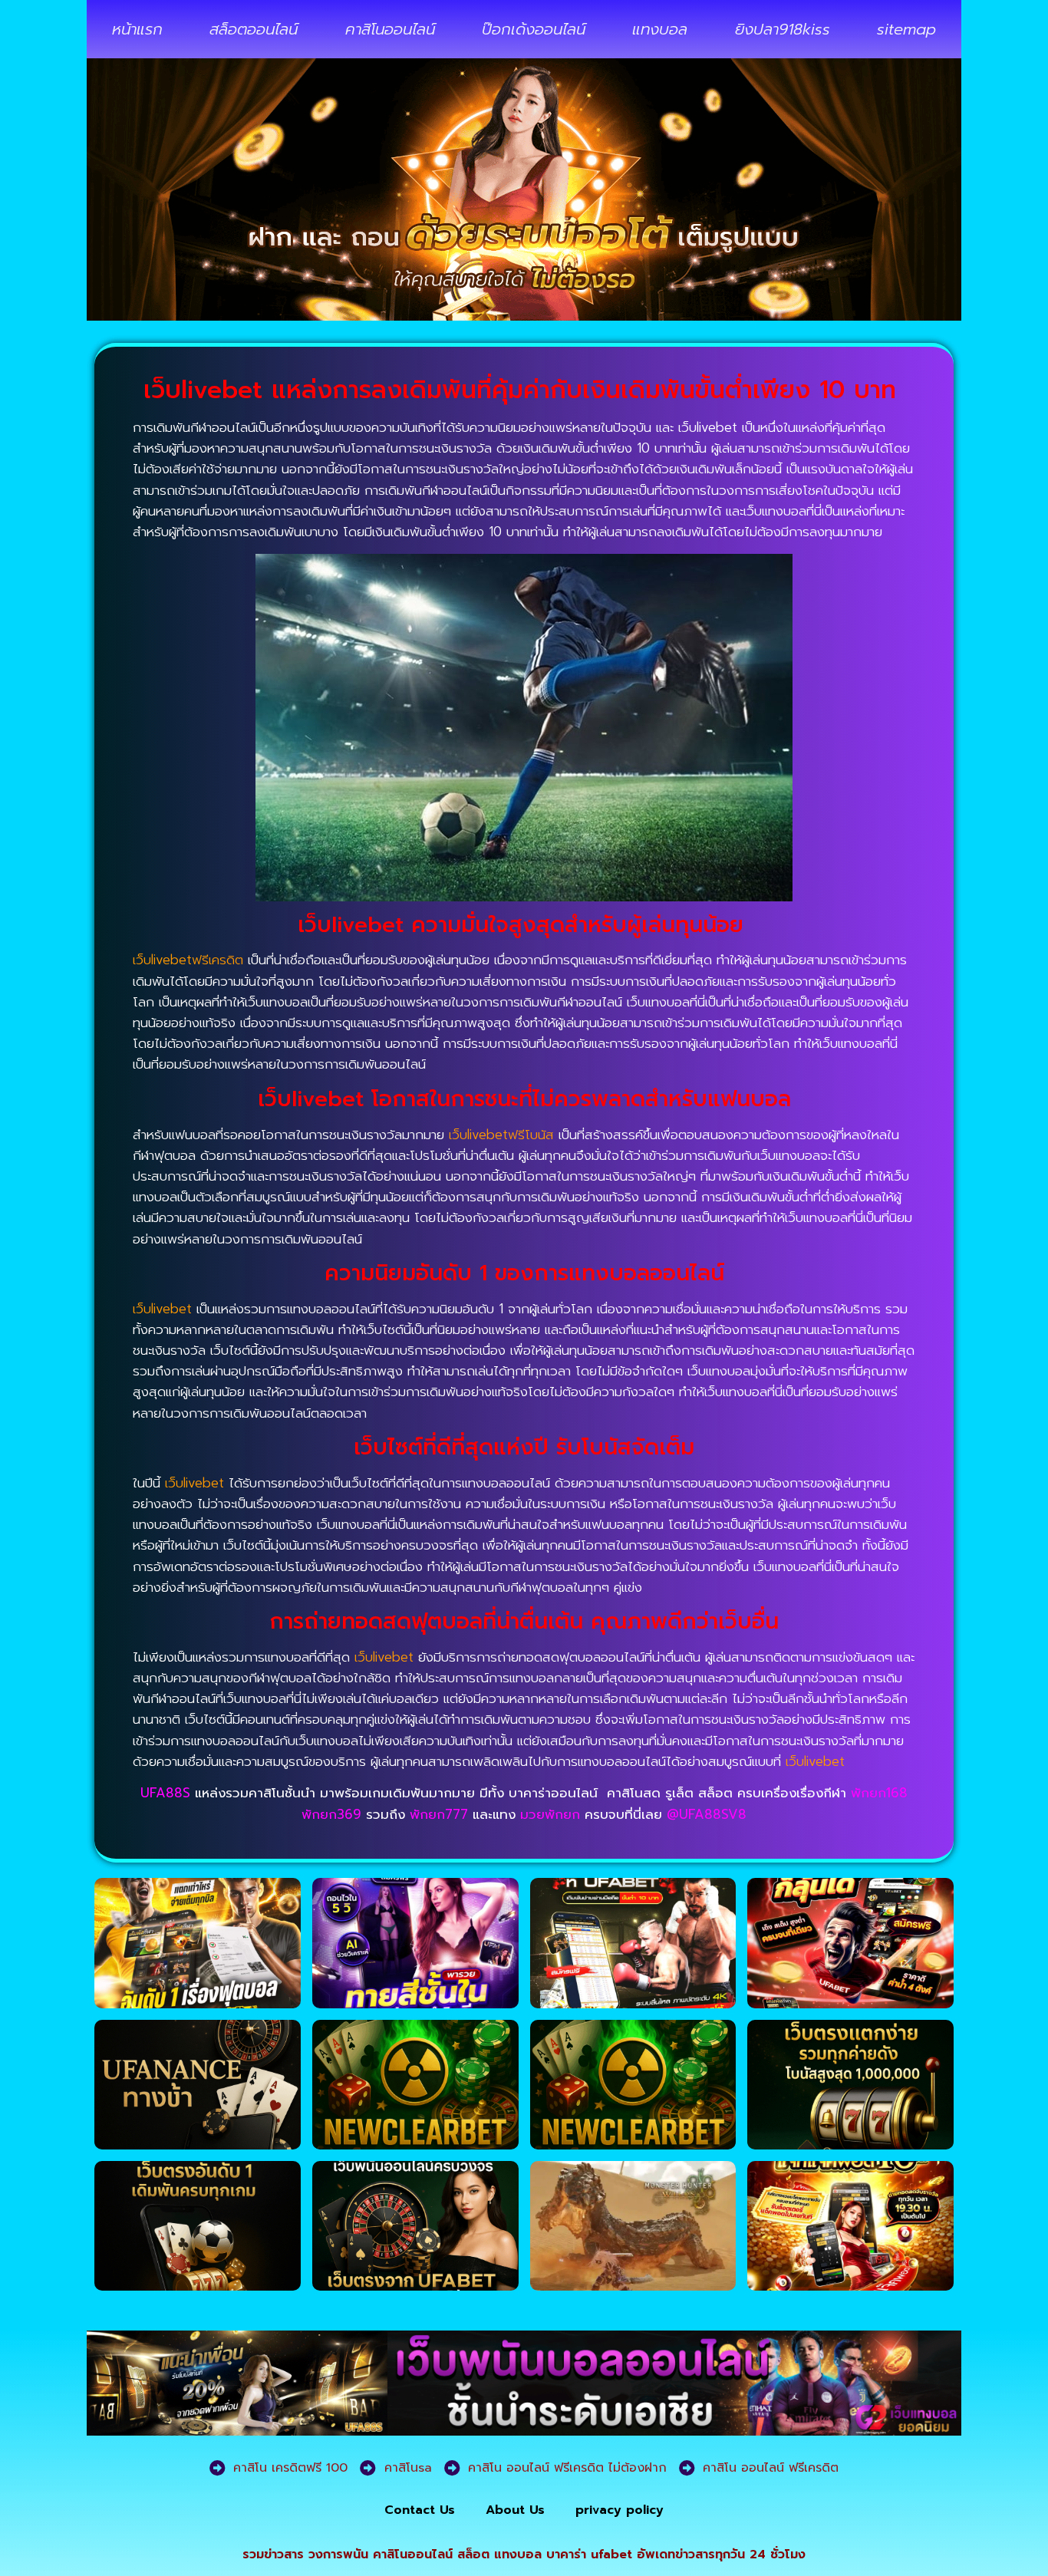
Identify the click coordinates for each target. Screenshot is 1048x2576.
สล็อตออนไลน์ (254, 29)
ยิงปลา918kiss (783, 29)
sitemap (906, 29)
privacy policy (620, 2510)
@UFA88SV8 (707, 1814)
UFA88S (165, 1793)
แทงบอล (660, 29)
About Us (515, 2510)
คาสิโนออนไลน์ (390, 29)
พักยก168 (879, 1793)
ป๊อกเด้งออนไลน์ (534, 29)
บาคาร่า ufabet (589, 2555)
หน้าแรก (137, 29)
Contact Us (420, 2510)
